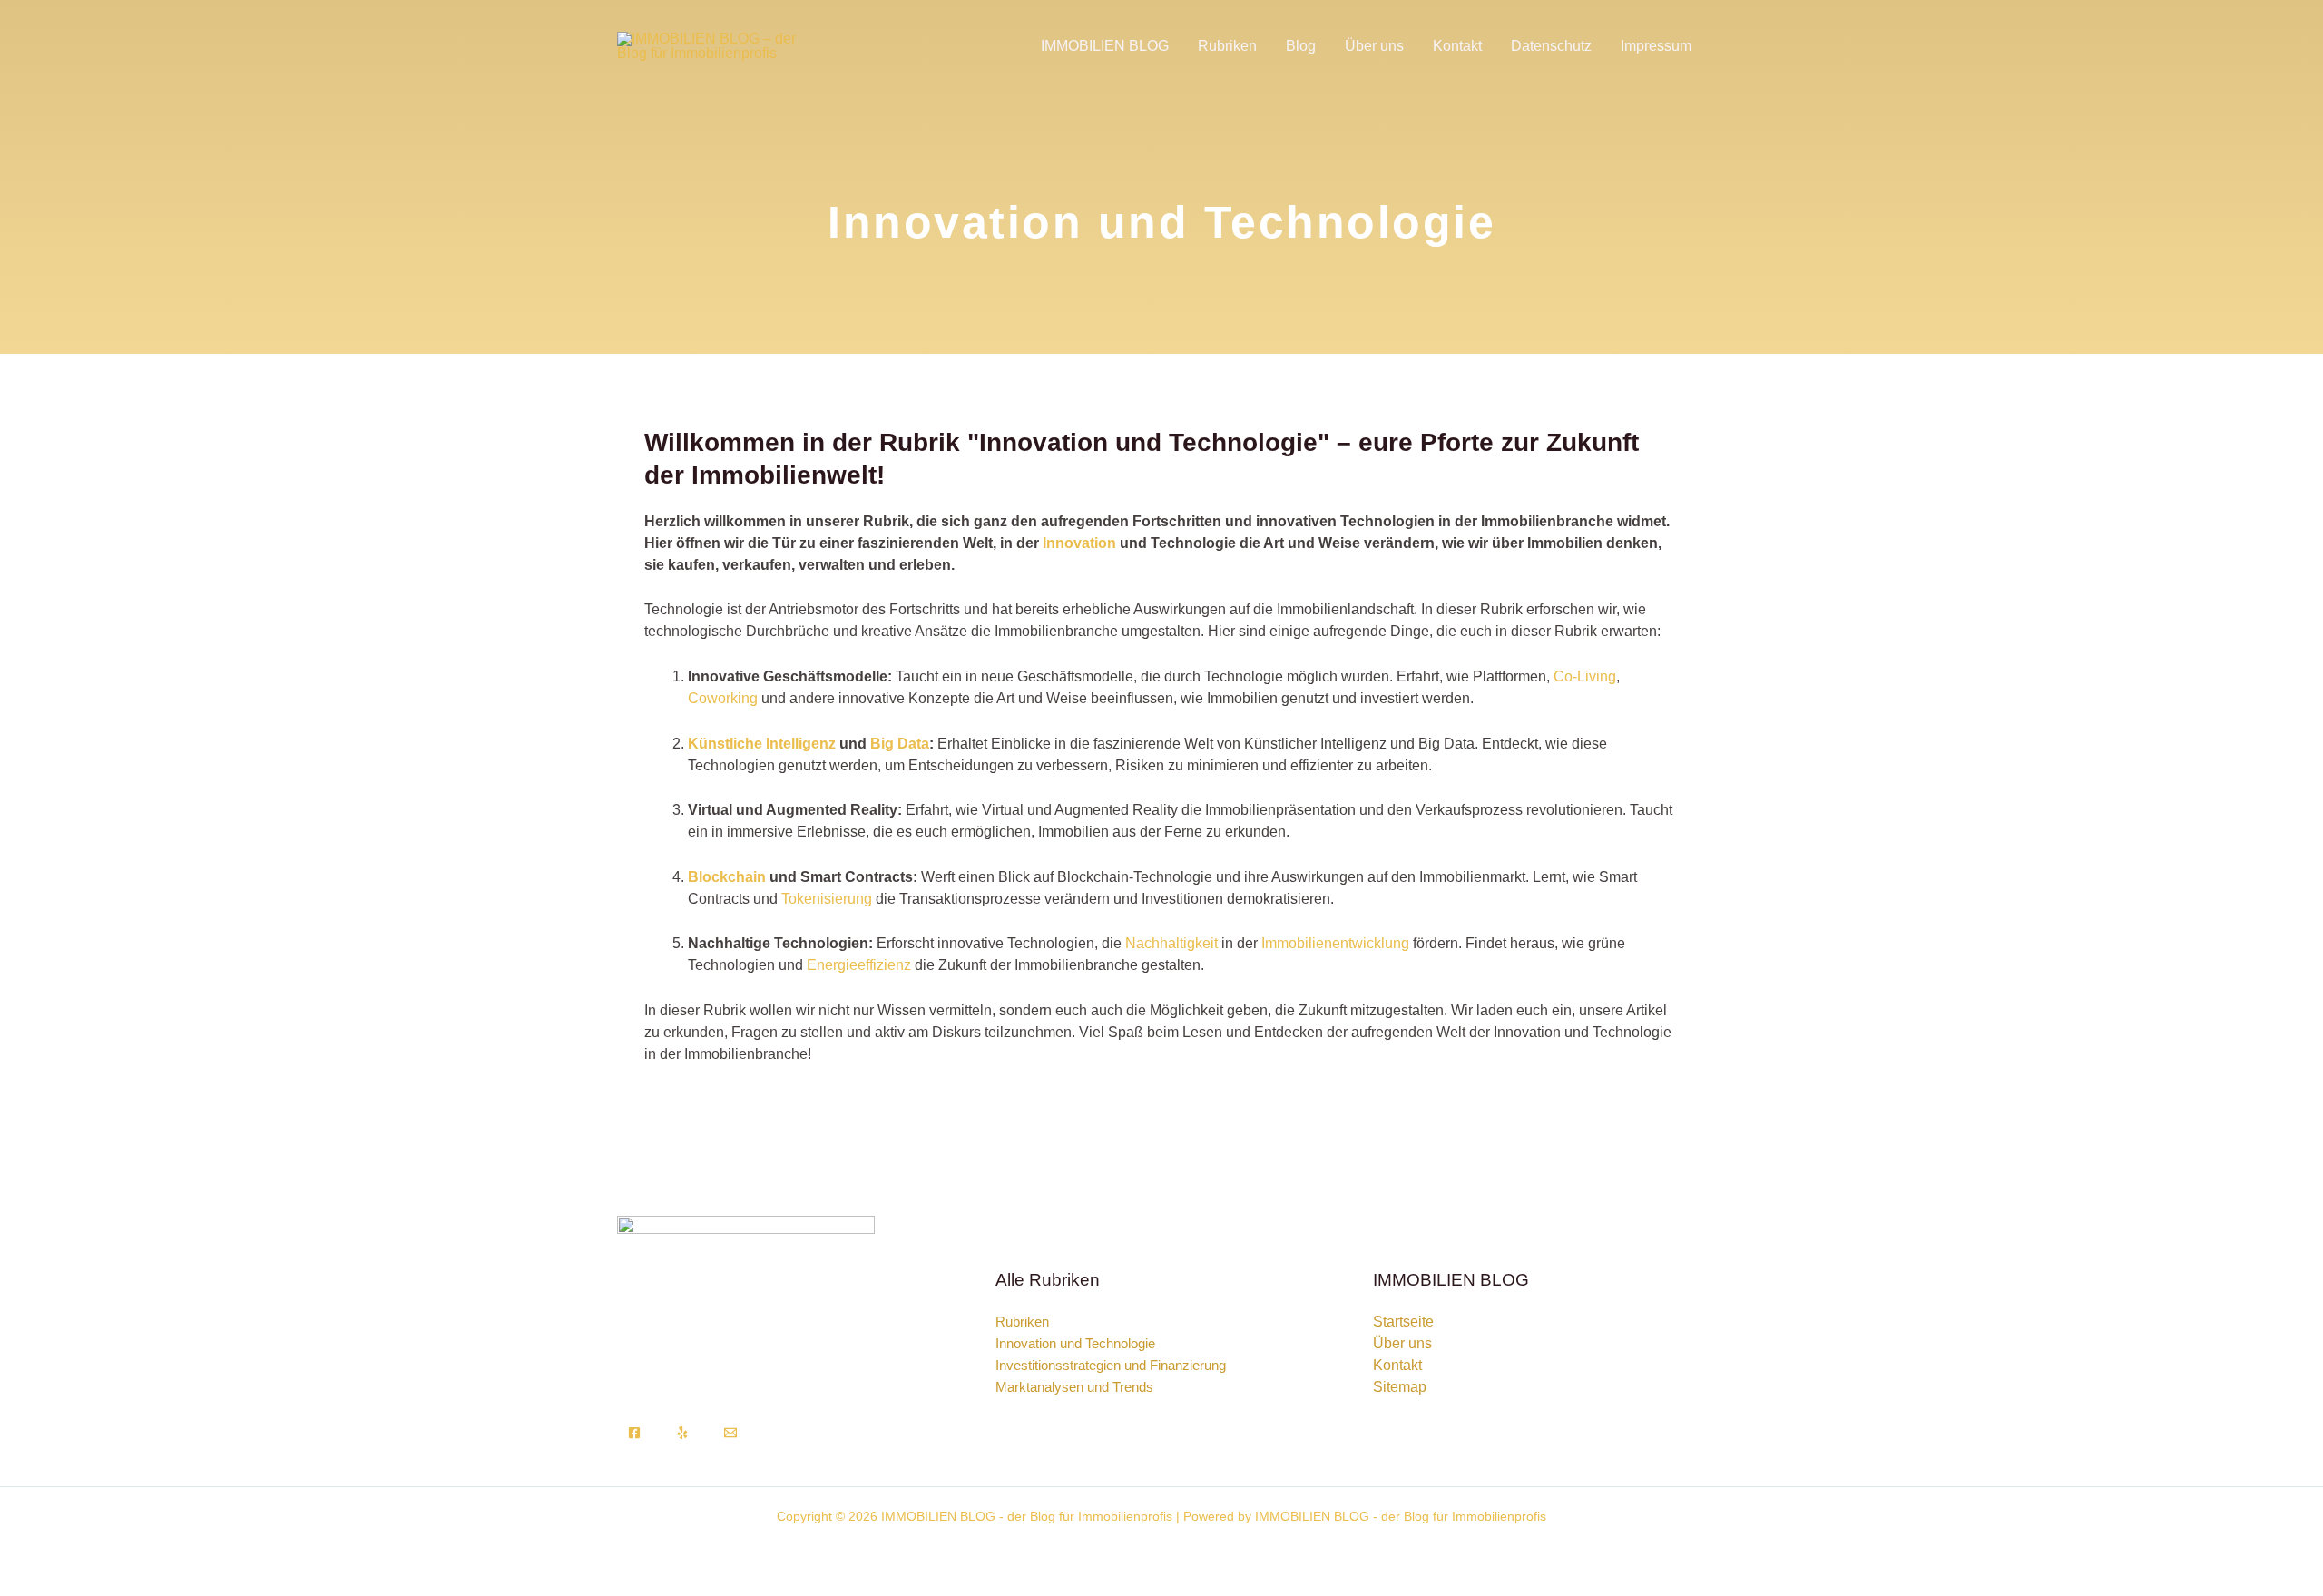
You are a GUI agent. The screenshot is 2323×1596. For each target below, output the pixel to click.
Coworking (723, 698)
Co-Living (1585, 676)
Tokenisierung (827, 899)
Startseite (1403, 1322)
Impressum (1656, 46)
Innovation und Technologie (1075, 1343)
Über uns (1374, 46)
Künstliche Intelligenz (762, 744)
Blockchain (727, 877)
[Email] (730, 1433)
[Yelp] (682, 1433)
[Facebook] (634, 1433)
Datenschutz (1551, 46)
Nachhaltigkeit (1171, 943)
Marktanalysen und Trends (1074, 1387)
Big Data (900, 744)
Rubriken (1227, 46)
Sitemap (1400, 1387)
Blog (1301, 46)
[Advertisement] (1161, 229)
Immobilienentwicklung (1335, 943)
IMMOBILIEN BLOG (1105, 46)
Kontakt (1457, 46)
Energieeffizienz (859, 965)
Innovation (1079, 543)
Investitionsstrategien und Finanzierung (1111, 1365)
